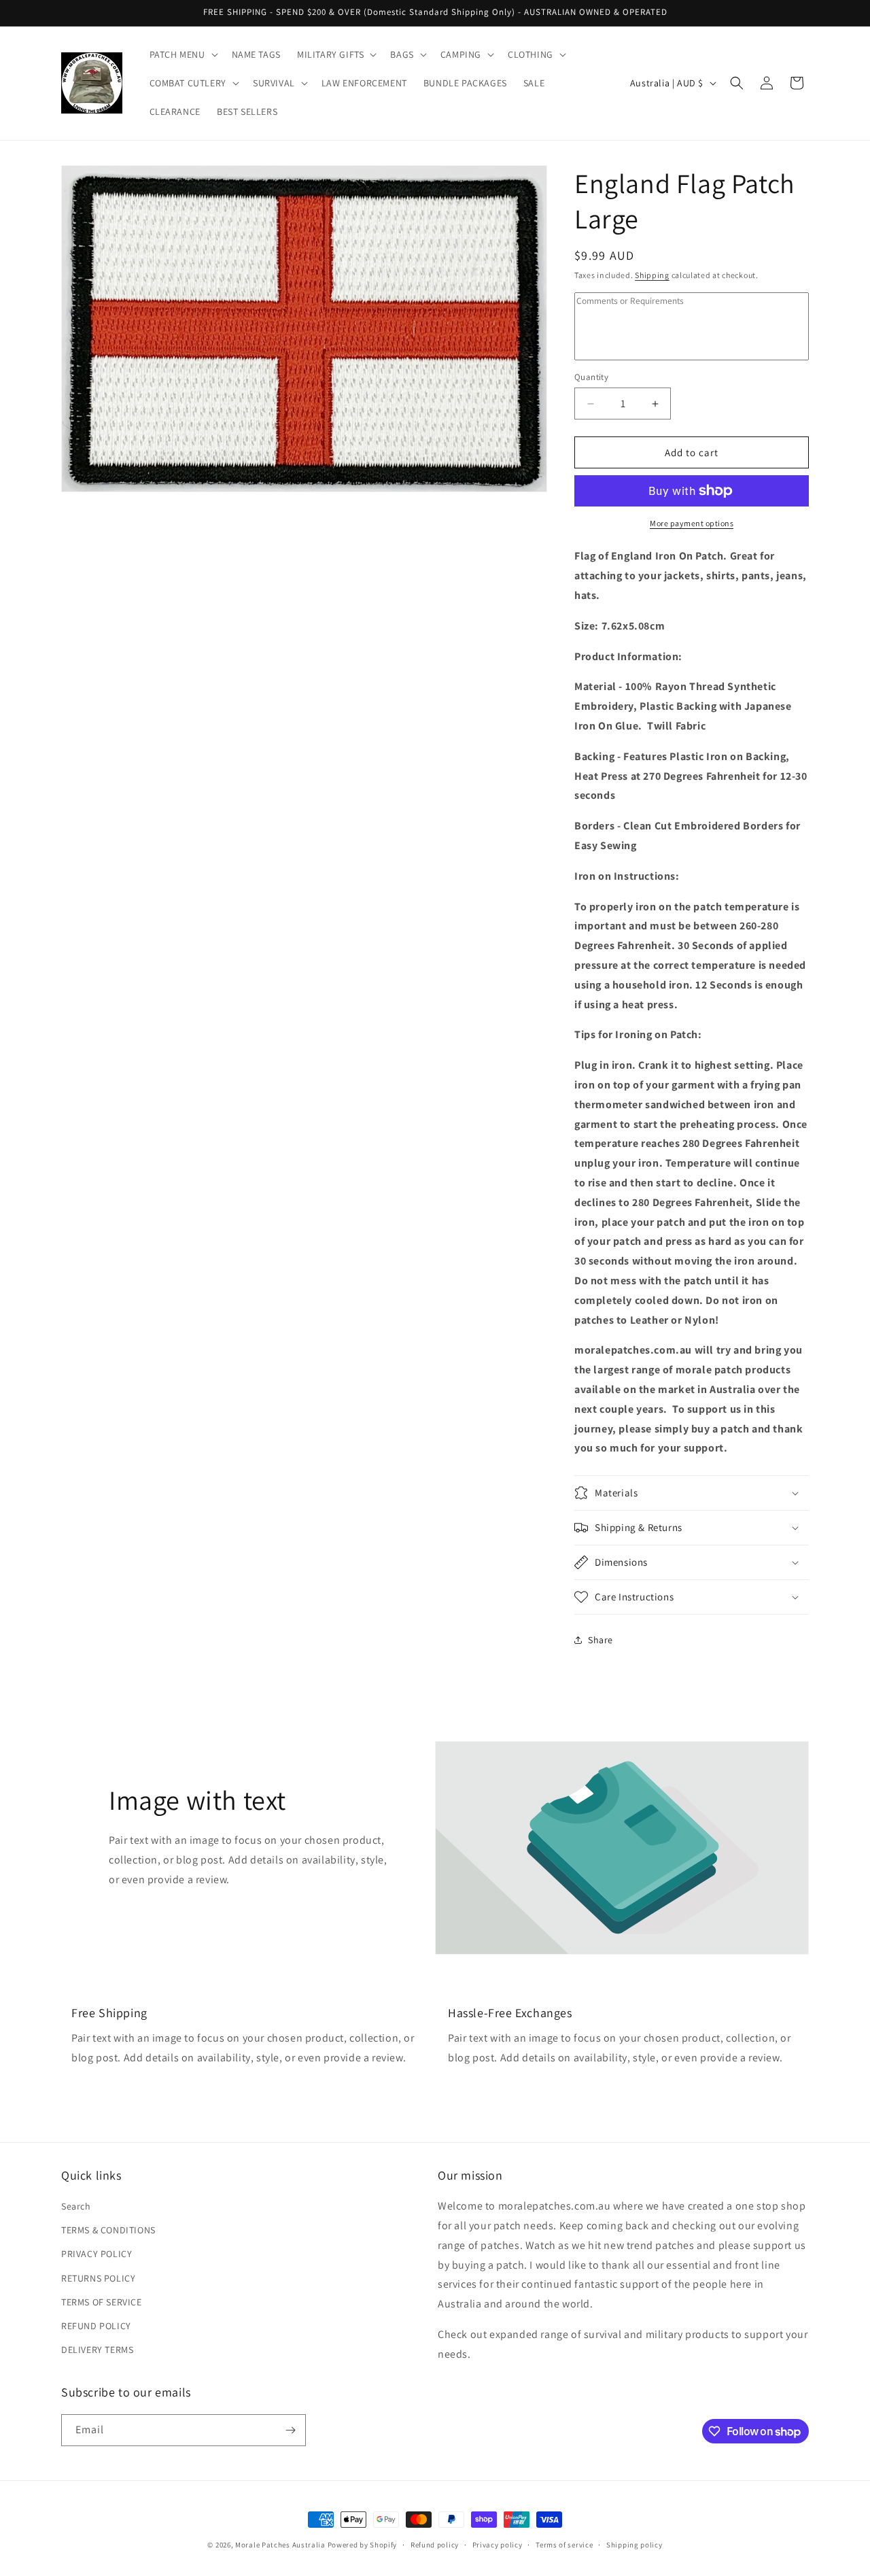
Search (76, 2206)
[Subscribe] (290, 2430)
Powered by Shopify (363, 2545)
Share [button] (601, 1640)
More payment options (692, 523)
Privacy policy (498, 2545)
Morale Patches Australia (280, 2545)
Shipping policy (634, 2545)
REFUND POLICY (96, 2326)
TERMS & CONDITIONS (108, 2230)
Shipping (652, 275)
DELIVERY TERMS (97, 2350)
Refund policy (435, 2545)
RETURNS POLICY (98, 2278)
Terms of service (564, 2545)
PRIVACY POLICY (97, 2254)
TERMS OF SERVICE (102, 2302)
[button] (182, 54)
